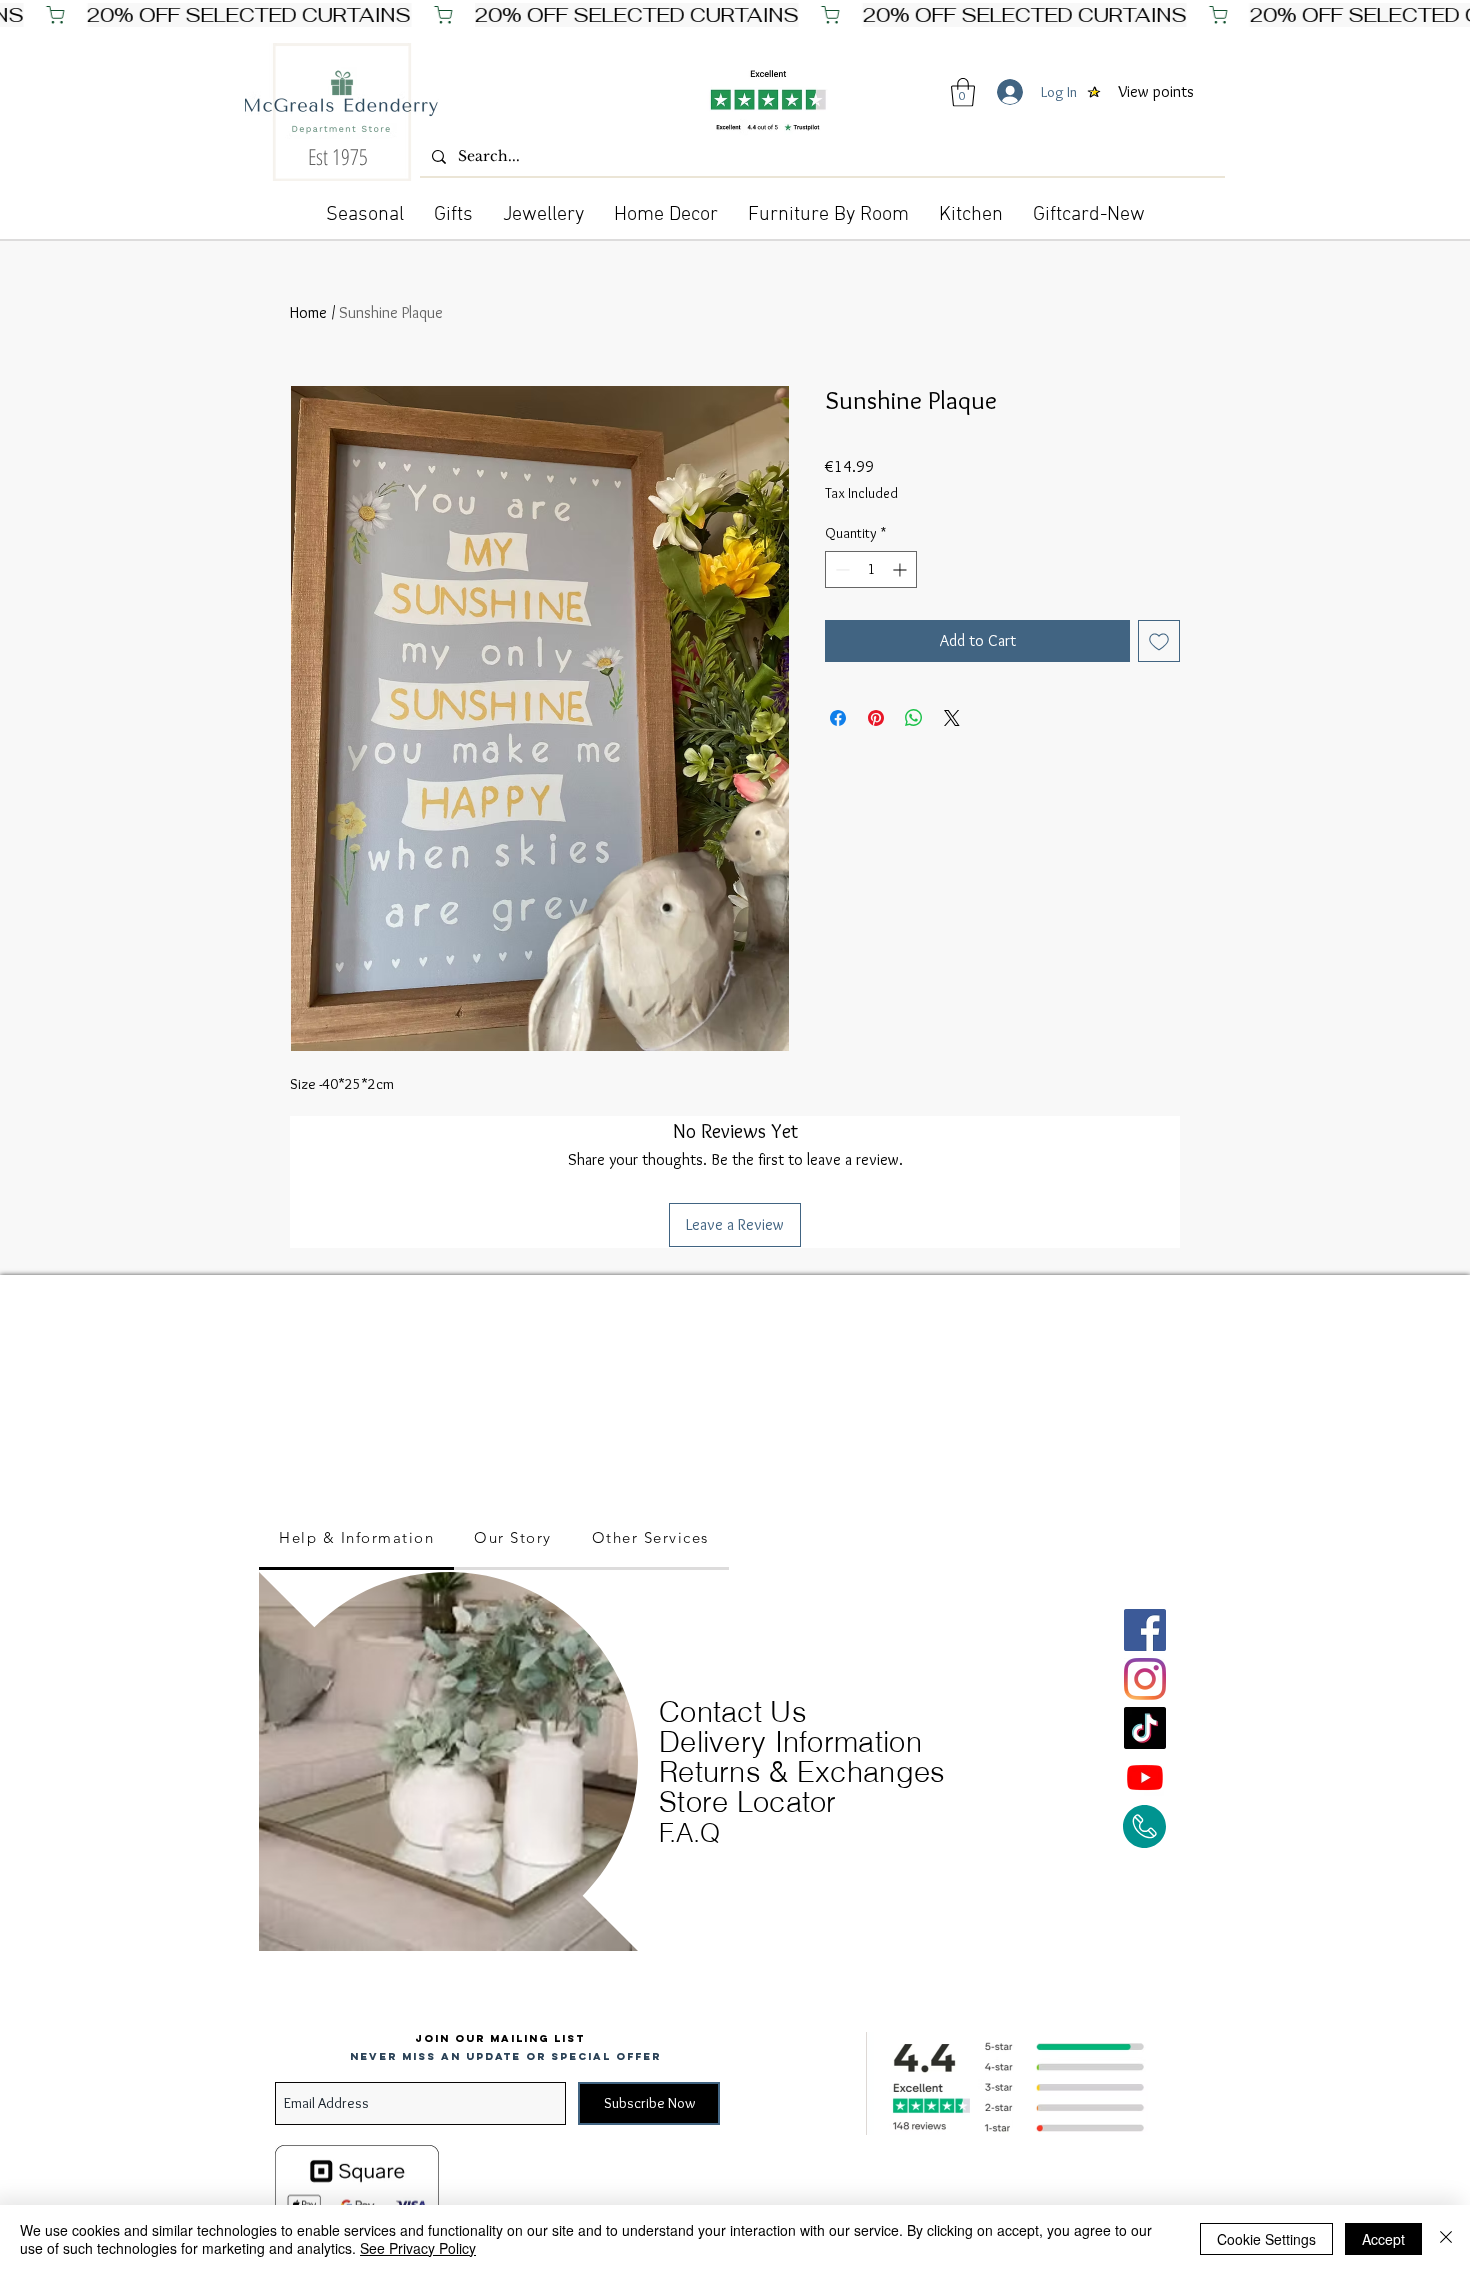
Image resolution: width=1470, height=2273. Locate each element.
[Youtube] (1145, 1777)
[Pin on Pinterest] (876, 718)
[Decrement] (840, 569)
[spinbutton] (871, 569)
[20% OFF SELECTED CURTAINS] (735, 15)
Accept (1383, 2239)
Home (308, 312)
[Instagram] (1145, 1679)
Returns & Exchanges (802, 1771)
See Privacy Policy (418, 2248)
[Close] (1446, 2239)
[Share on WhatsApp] (914, 718)
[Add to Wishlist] (1159, 641)
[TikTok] (1145, 1728)
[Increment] (901, 569)
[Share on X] (952, 718)
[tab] (356, 1539)
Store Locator (748, 1801)
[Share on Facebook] (838, 718)
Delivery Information (790, 1741)
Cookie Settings (1266, 2239)
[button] (963, 92)
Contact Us (733, 1711)
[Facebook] (1145, 1630)
